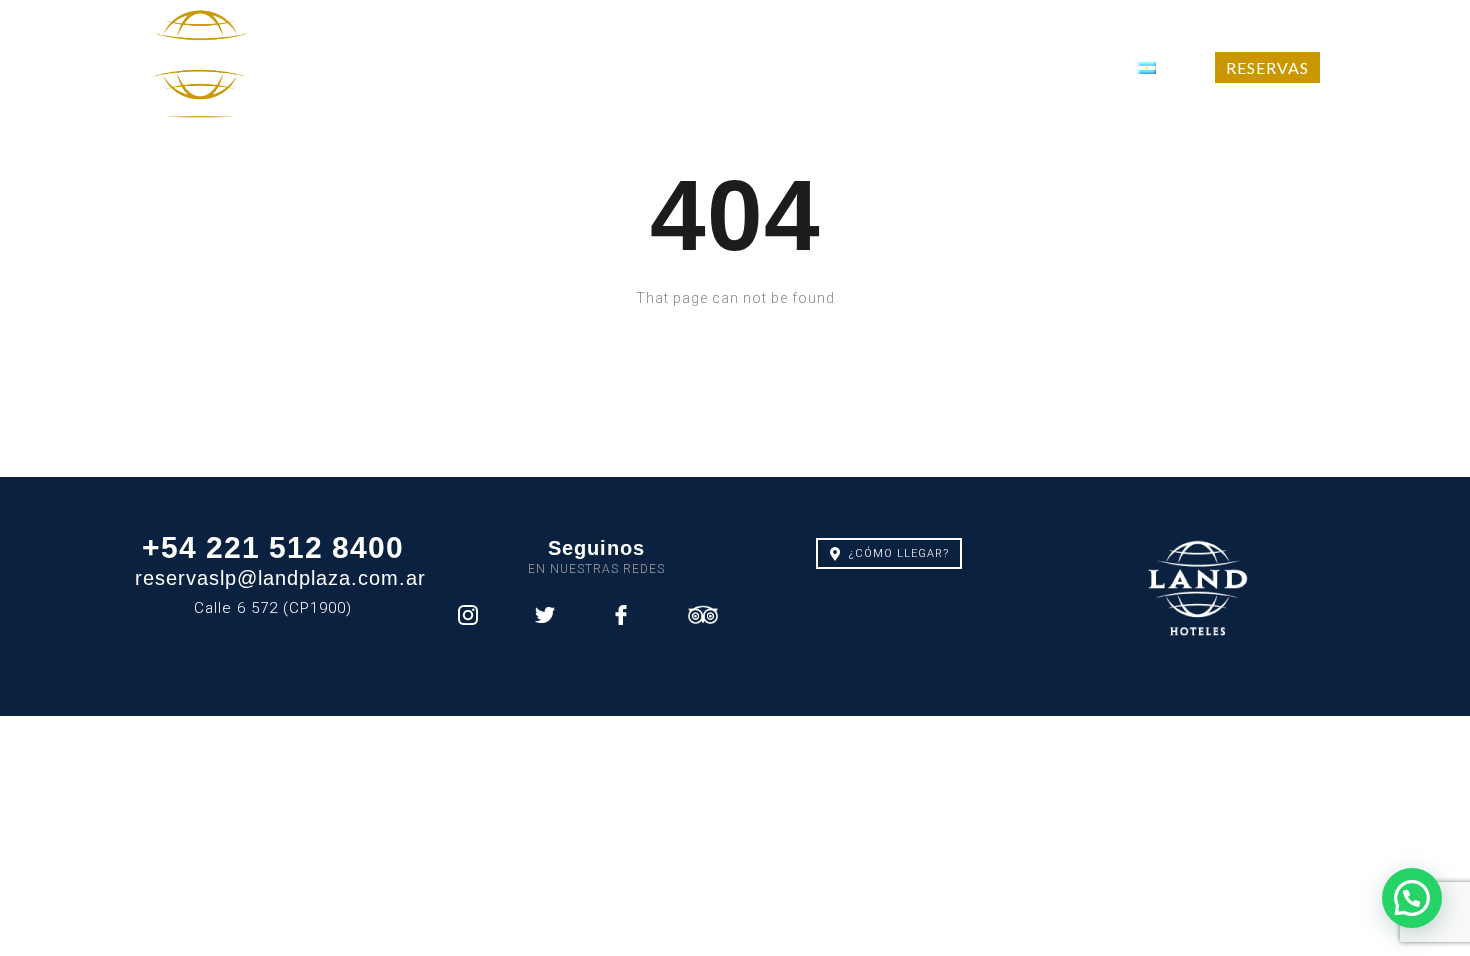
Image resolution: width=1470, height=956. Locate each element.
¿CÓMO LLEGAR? (899, 553)
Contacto (1052, 67)
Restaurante (809, 67)
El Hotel (371, 67)
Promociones (508, 67)
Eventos (936, 67)
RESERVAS (1267, 67)
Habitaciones (660, 67)
